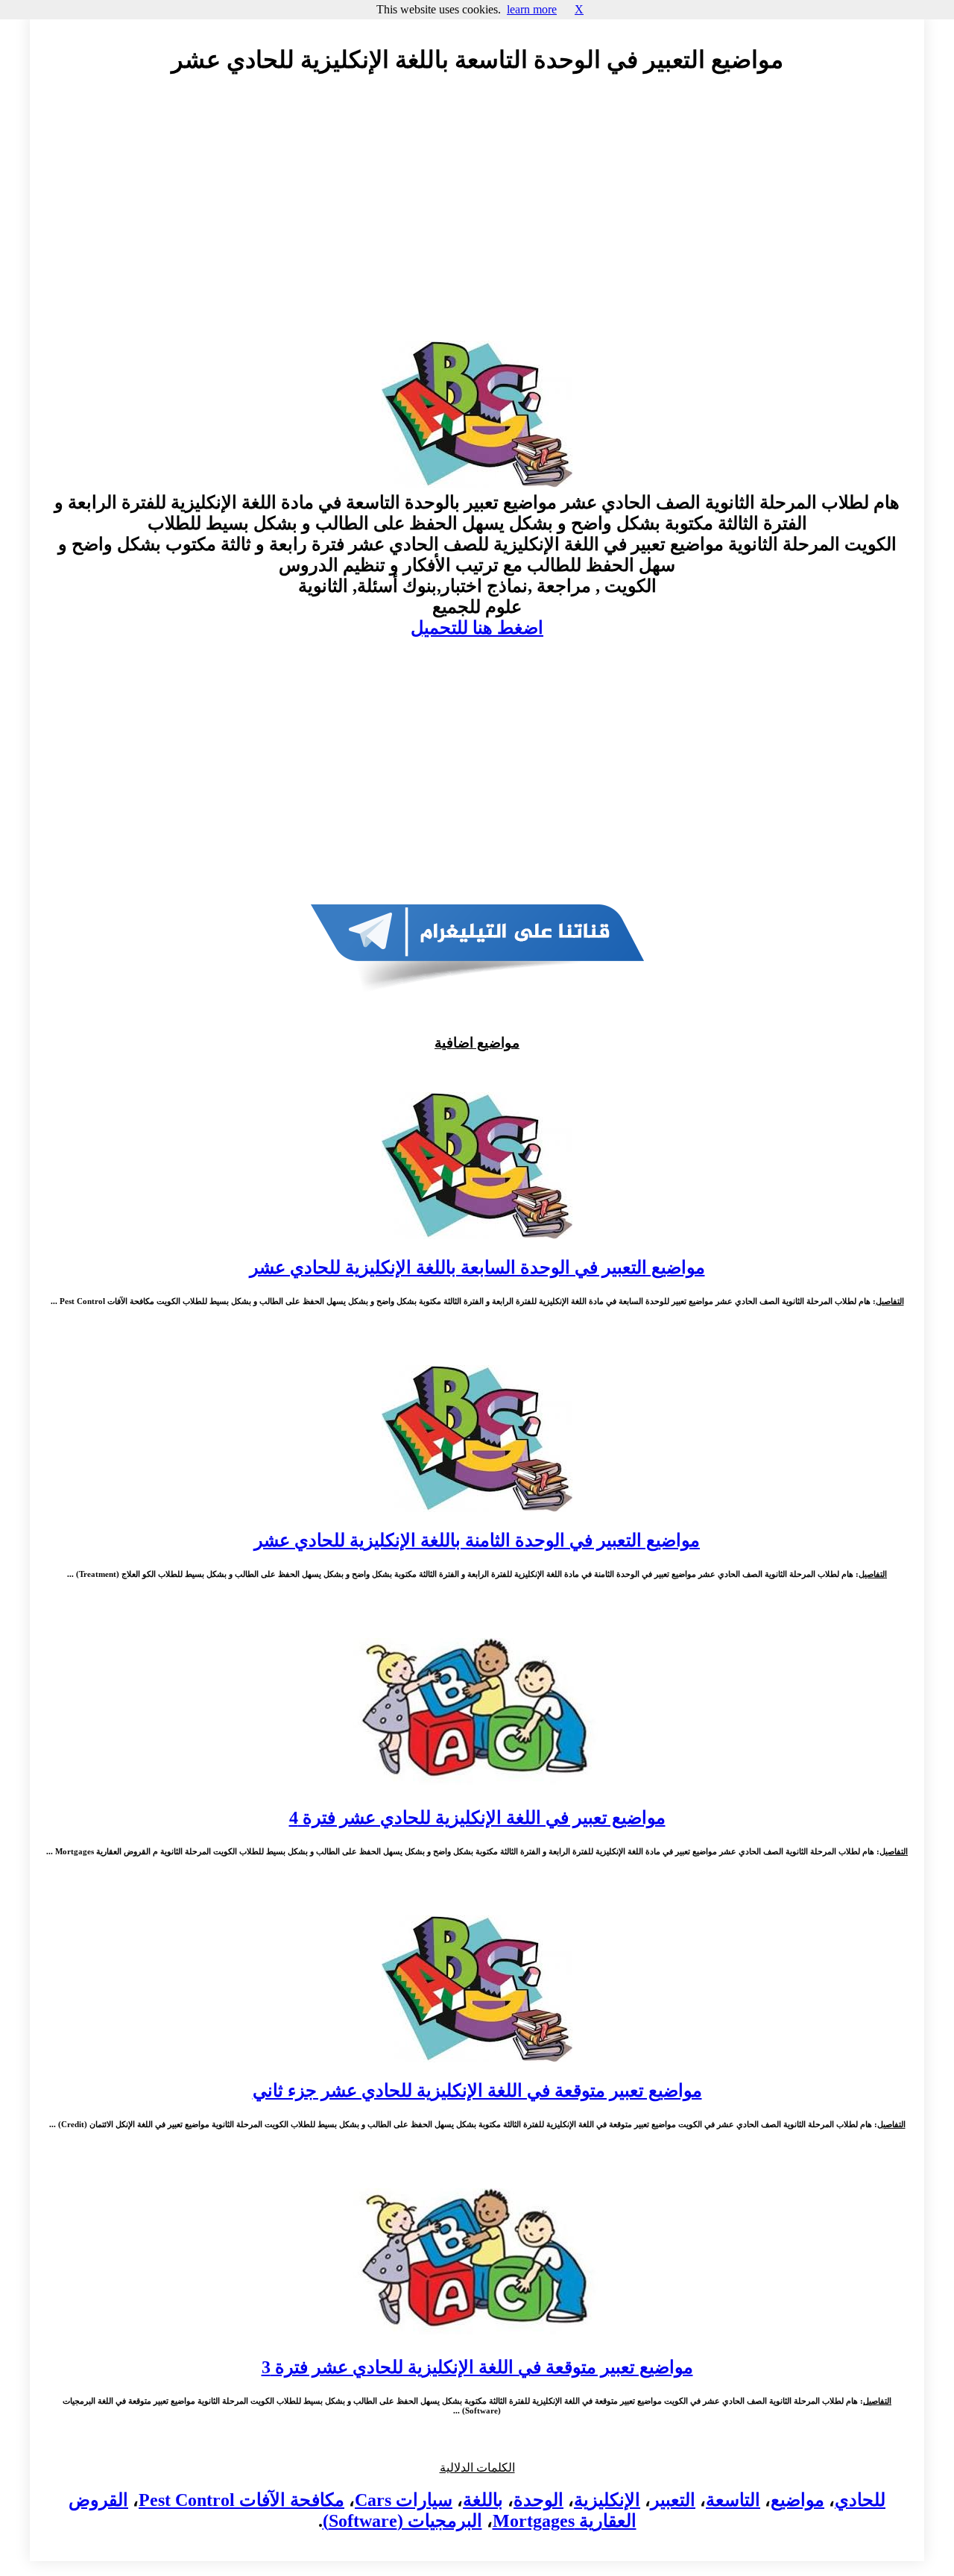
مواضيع (797, 2500)
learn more (532, 9)
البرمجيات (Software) (402, 2521)
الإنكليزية (607, 2500)
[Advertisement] (477, 221)
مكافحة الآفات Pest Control (241, 2500)
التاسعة (733, 2500)
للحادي (860, 2500)
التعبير (673, 2500)
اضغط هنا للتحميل (477, 628)
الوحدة (538, 2500)
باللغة (483, 2500)
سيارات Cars (404, 2500)
